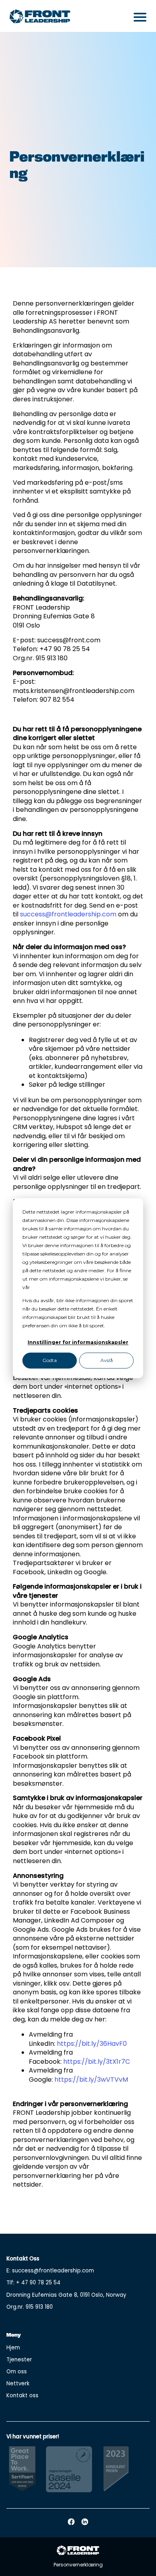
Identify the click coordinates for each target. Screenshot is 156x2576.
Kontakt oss (22, 2395)
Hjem (13, 2348)
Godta (50, 1361)
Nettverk (18, 2384)
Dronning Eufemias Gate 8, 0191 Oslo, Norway (66, 2295)
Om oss (17, 2372)
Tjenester (19, 2360)
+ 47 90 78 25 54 (38, 2283)
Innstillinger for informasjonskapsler (78, 1342)
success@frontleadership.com (68, 914)
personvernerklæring (56, 1287)
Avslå (107, 1361)
